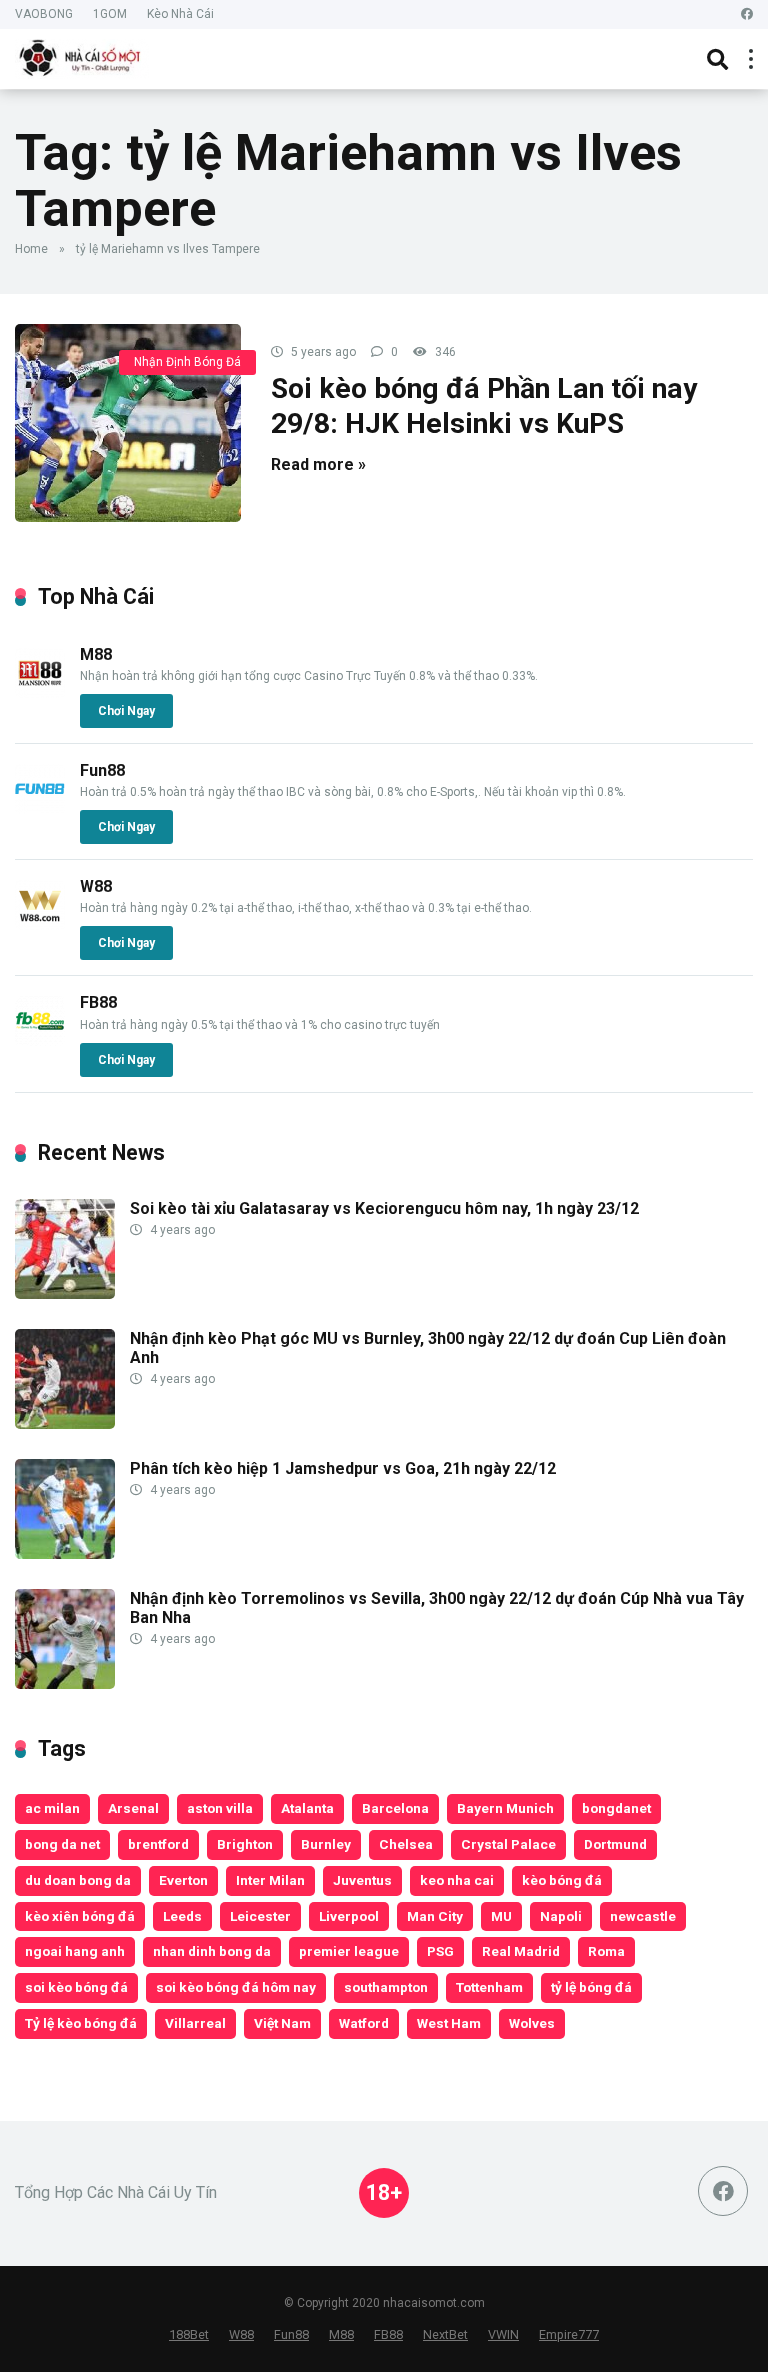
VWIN (503, 2334)
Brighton (245, 1844)
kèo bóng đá (562, 1880)
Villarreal (195, 2023)
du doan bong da (78, 1880)
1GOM (110, 14)
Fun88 (102, 770)
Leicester (260, 1916)
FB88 (98, 1002)
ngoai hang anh (75, 1951)
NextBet (445, 2334)
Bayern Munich (505, 1808)
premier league (349, 1951)
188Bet (189, 2334)
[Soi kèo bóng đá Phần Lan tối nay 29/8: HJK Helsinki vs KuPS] (128, 423)
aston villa (220, 1808)
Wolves (532, 2023)
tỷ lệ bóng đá (591, 1987)
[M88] (40, 692)
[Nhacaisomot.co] (82, 56)
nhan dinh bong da (212, 1951)
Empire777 (569, 2334)
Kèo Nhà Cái (180, 14)
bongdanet (616, 1808)
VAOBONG (44, 14)
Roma (606, 1951)
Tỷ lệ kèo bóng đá (81, 2023)
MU (501, 1916)
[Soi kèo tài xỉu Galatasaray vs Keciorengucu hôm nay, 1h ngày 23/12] (65, 1293)
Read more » (318, 464)
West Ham (449, 2023)
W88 (96, 886)
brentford (158, 1844)
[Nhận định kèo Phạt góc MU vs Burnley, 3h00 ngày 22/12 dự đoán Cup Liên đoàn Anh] (65, 1423)
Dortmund (615, 1844)
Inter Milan (270, 1880)
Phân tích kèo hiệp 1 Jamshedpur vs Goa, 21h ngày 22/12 (343, 1468)
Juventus (362, 1880)
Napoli (561, 1916)
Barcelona (395, 1808)
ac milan (52, 1808)
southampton (386, 1987)
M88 (96, 654)
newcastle (643, 1916)
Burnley (326, 1844)
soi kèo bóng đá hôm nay (236, 1987)
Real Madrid (521, 1951)
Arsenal (133, 1808)
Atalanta (307, 1808)
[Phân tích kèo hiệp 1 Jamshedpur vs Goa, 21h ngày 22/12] (65, 1553)
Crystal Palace (508, 1844)
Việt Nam (282, 2023)
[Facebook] (747, 14)
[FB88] (40, 1040)
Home (31, 249)
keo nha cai (457, 1880)
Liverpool (349, 1916)
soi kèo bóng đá (76, 1987)
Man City (435, 1916)
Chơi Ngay (126, 711)
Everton (183, 1880)
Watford (364, 2023)
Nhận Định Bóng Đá (187, 362)
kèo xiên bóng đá (80, 1916)
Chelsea (406, 1844)
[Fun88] (40, 808)
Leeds (182, 1916)
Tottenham (489, 1987)
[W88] (40, 924)
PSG (440, 1951)
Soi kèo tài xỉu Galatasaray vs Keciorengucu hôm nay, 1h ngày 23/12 (384, 1208)
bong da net (62, 1844)
